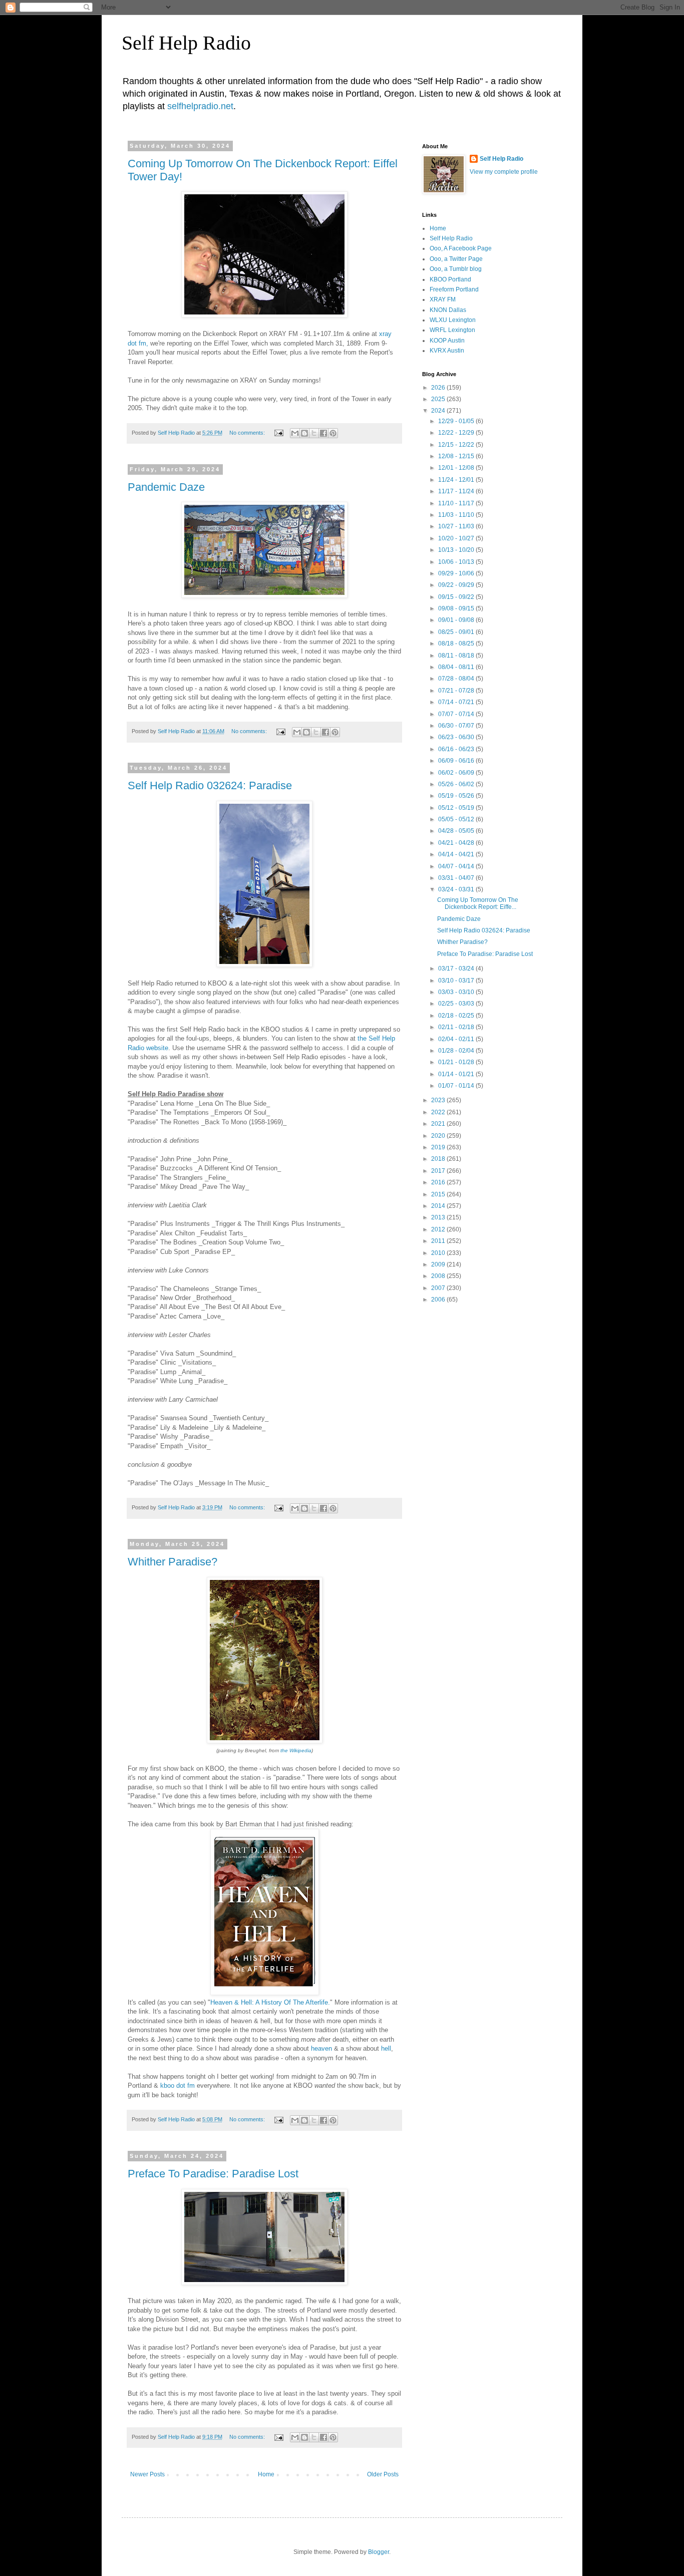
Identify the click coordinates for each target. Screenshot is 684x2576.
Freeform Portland (454, 289)
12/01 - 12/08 (457, 468)
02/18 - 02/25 (457, 1016)
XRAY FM (443, 299)
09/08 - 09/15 (457, 608)
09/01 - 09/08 (457, 620)
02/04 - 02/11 (457, 1039)
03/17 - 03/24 (457, 969)
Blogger (379, 2552)
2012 (439, 1229)
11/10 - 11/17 (457, 503)
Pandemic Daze (166, 487)
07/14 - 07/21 (457, 702)
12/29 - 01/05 (457, 421)
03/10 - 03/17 (457, 981)
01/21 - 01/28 (457, 1062)
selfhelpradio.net (200, 106)
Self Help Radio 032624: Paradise (210, 785)
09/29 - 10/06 (457, 573)
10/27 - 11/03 (457, 526)
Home (266, 2474)
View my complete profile (504, 172)
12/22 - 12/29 (457, 433)
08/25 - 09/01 (457, 632)
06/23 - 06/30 (457, 737)
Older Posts (383, 2474)
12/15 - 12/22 (457, 445)
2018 (439, 1159)
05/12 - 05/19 (457, 808)
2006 (439, 1300)
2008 (439, 1276)
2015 (439, 1194)
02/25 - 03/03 (457, 1004)
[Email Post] (278, 433)
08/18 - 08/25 (457, 643)
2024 (439, 411)
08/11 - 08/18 (457, 656)
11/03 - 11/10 (457, 515)
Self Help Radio (186, 43)
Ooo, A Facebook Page (461, 248)
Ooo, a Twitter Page (456, 259)
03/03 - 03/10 (457, 992)
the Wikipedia (296, 1750)
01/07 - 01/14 (457, 1086)
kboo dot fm (178, 2085)
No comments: (248, 433)
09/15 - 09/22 (457, 597)
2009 (439, 1264)
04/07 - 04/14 (457, 866)
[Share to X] (314, 433)
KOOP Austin (447, 341)
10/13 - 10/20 (457, 550)
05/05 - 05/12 (457, 819)
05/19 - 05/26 (457, 796)
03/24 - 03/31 (457, 889)
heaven (321, 2048)
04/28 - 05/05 (457, 831)
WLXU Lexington (453, 320)
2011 (439, 1241)
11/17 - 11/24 (457, 491)
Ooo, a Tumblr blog (456, 269)
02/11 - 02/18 (457, 1027)
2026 (439, 388)
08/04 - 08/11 (457, 667)
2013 (439, 1217)
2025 (439, 399)
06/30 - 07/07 (457, 726)
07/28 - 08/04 (457, 679)
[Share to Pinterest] (333, 433)
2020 (439, 1136)
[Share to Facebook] (323, 433)
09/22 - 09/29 (457, 585)
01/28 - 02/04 (457, 1051)
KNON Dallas (448, 310)
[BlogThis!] (304, 433)
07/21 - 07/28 (457, 691)
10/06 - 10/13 (457, 562)
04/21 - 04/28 (457, 843)
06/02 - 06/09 (457, 773)
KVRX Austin (447, 351)
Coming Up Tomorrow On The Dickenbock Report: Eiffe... (478, 903)
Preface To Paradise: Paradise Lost (213, 2174)
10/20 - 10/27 (457, 538)
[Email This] (295, 433)
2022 (439, 1112)
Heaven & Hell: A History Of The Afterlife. (270, 2002)
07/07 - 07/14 (457, 714)
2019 (439, 1147)
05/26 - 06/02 (457, 784)
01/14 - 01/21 (457, 1074)
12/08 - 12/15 (457, 456)
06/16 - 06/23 (457, 749)
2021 (439, 1124)
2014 (439, 1206)
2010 (439, 1253)
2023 (439, 1100)
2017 (439, 1171)
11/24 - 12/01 (457, 480)
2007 (439, 1288)
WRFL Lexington (452, 330)
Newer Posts (147, 2474)
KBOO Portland (450, 279)
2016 (439, 1182)
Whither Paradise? (173, 1562)
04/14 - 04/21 (457, 854)
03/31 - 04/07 (457, 878)
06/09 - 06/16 (457, 761)
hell (386, 2048)
